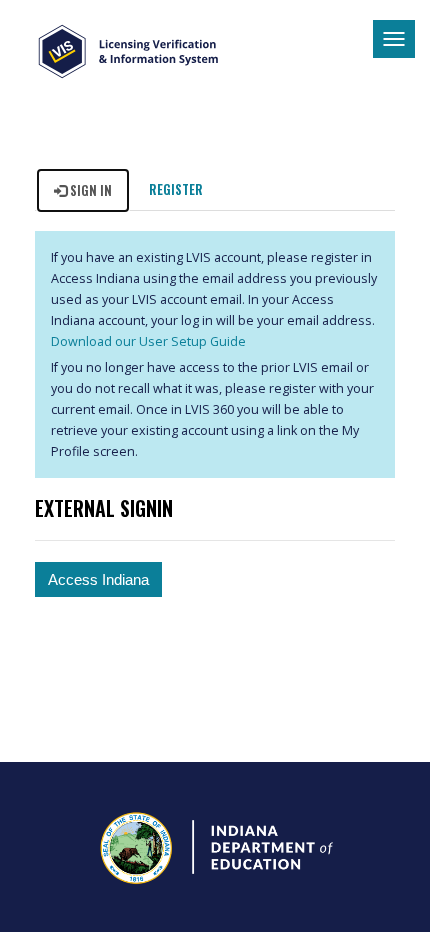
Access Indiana (98, 579)
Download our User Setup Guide (148, 341)
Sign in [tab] (89, 190)
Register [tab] (176, 189)
